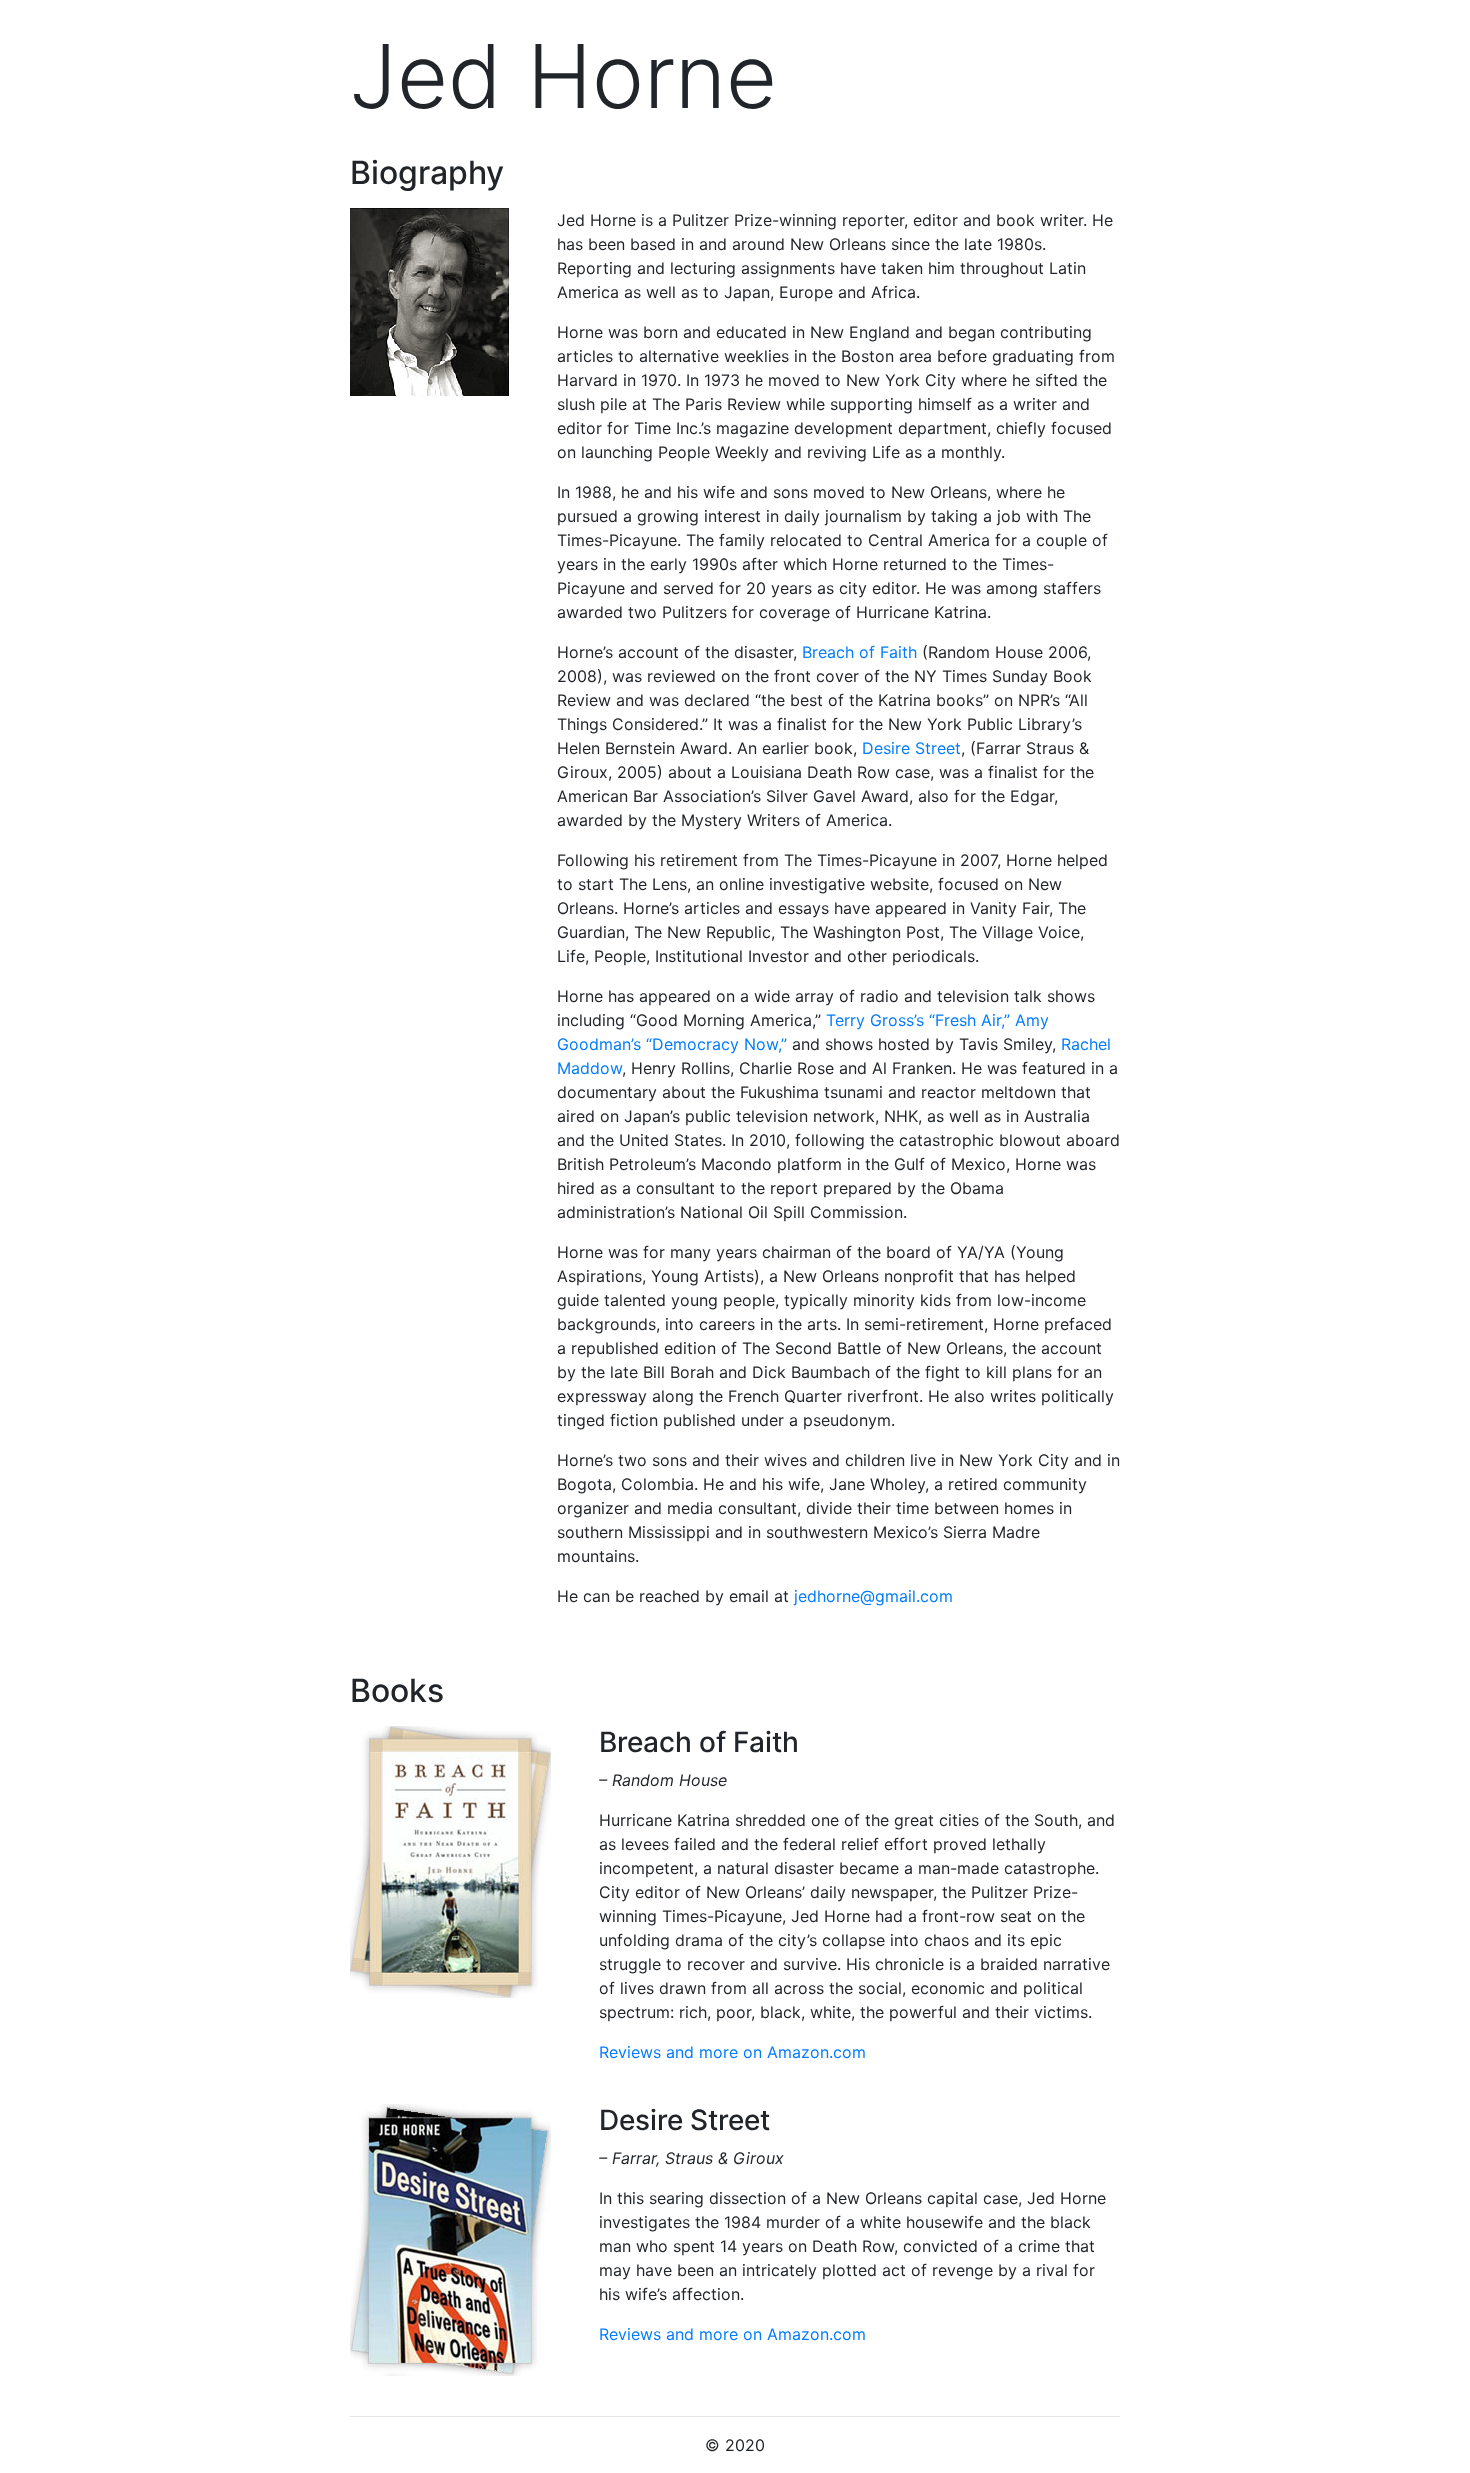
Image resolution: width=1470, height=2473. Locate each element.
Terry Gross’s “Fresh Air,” (918, 1020)
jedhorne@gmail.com (873, 1596)
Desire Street (911, 748)
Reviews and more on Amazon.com (732, 2052)
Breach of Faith (859, 652)
